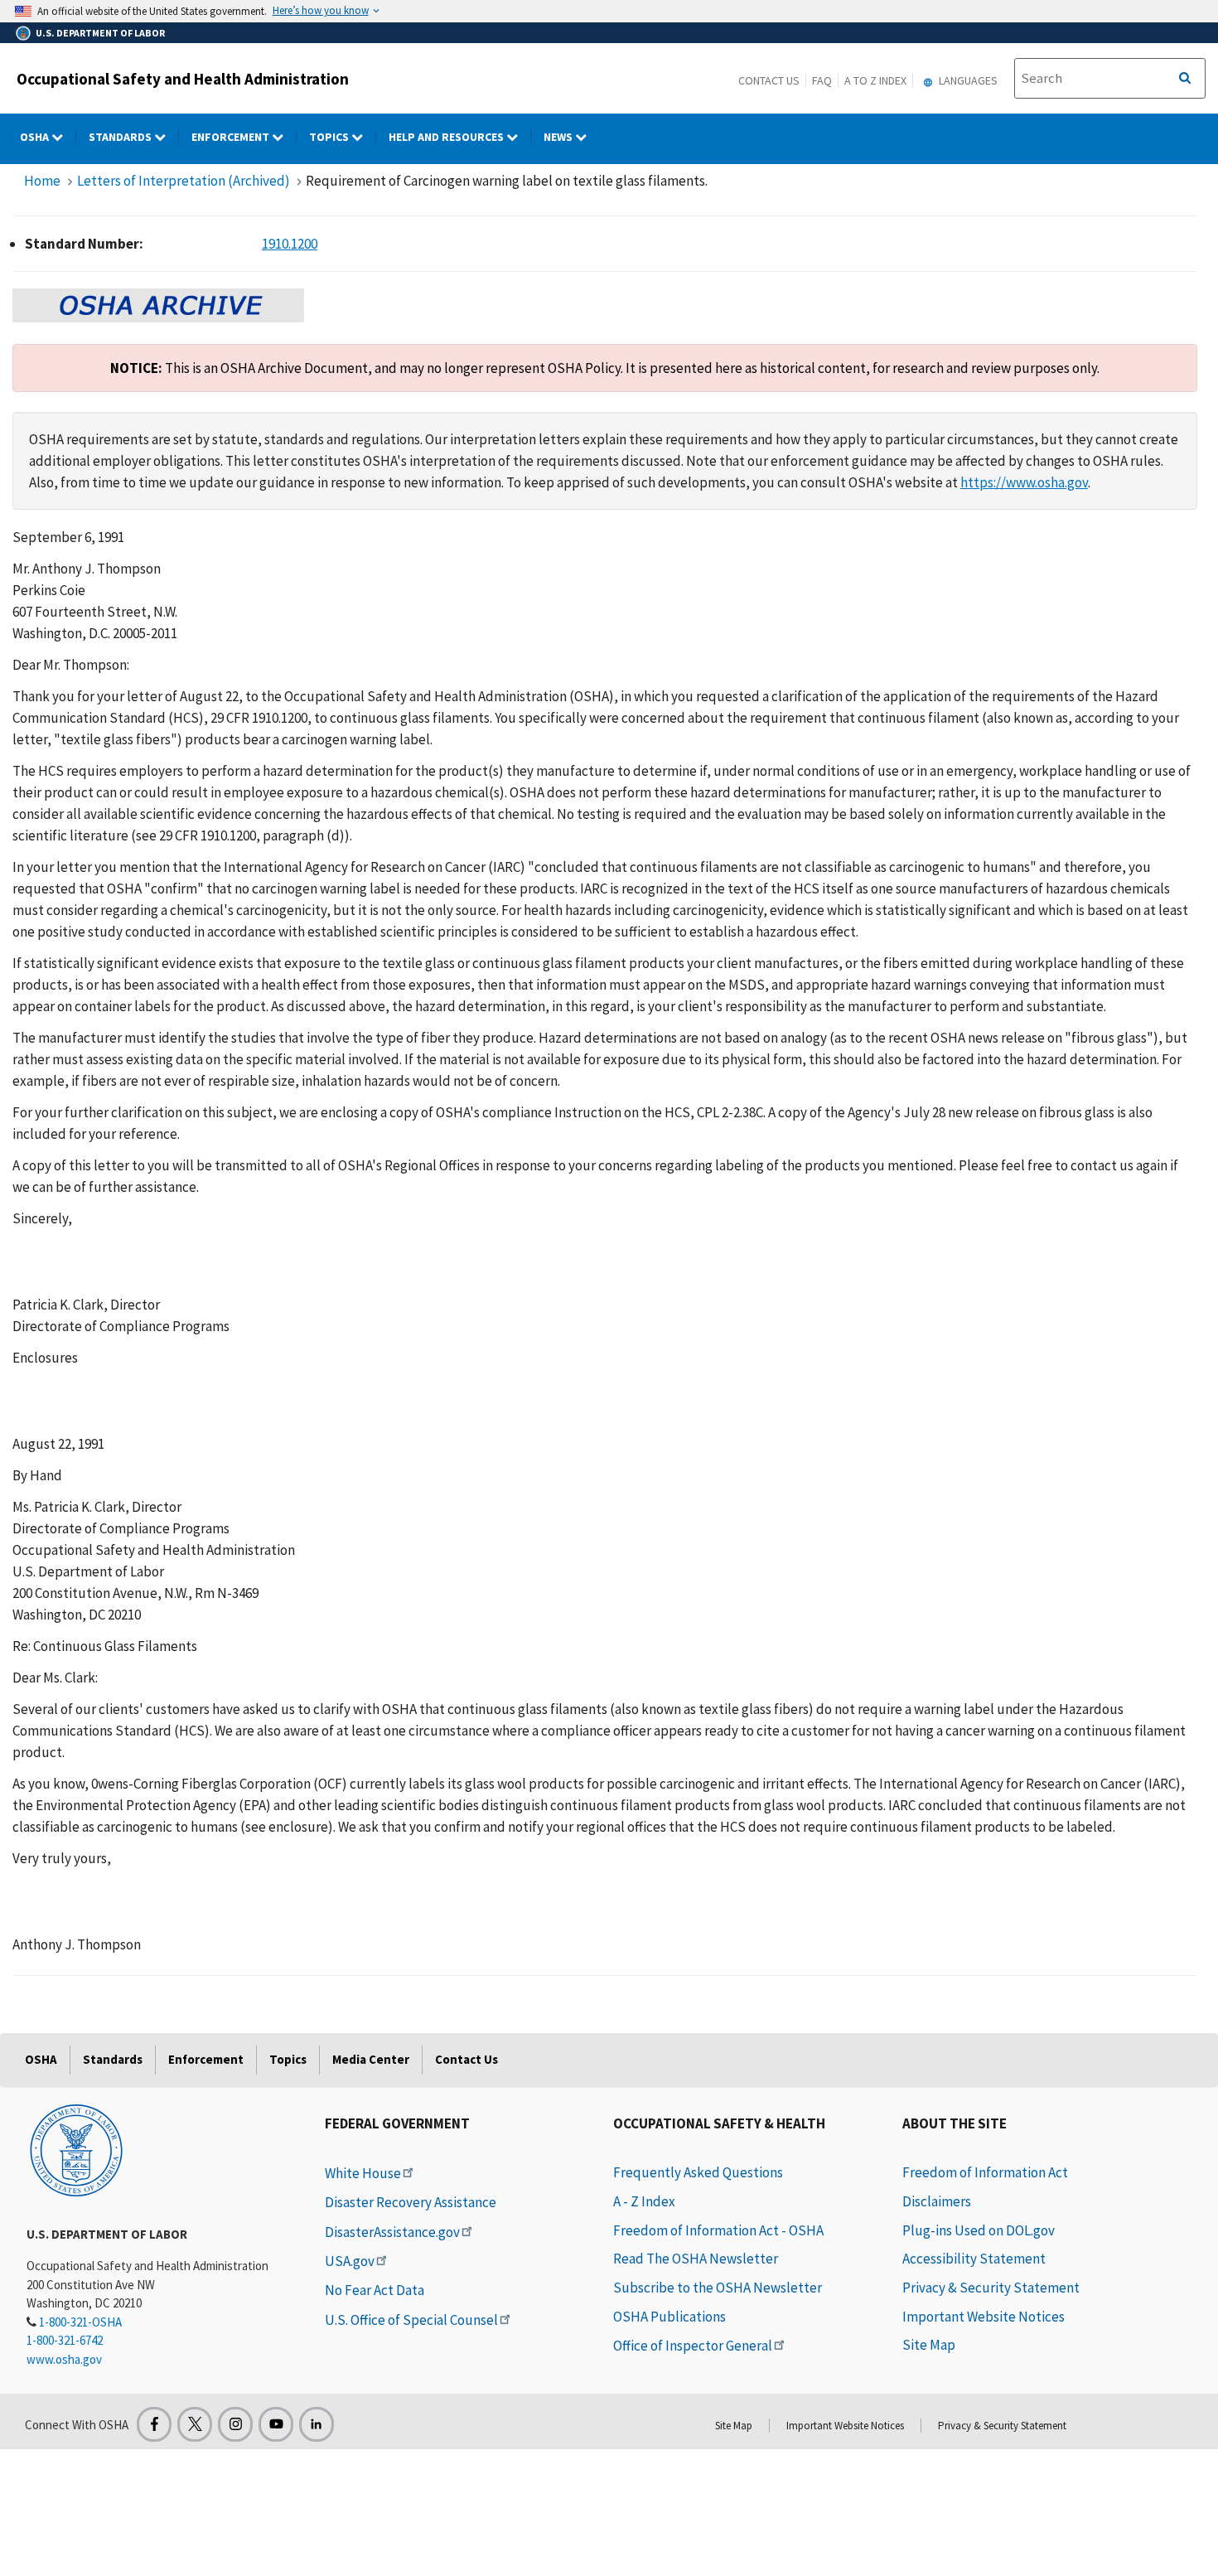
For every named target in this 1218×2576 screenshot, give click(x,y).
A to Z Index (875, 80)
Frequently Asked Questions (698, 2172)
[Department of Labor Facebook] (154, 2424)
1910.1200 (290, 244)
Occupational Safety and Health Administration (183, 79)
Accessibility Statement (974, 2259)
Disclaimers (937, 2201)
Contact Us (769, 80)
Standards (121, 137)
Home (42, 181)
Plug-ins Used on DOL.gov (979, 2230)
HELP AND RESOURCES (447, 137)
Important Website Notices (984, 2317)
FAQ (822, 80)
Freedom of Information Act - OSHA (718, 2230)
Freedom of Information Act (985, 2172)
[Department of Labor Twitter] (195, 2424)
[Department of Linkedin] (317, 2424)
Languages (967, 80)
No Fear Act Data (375, 2290)
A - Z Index (644, 2201)
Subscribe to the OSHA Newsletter (718, 2288)
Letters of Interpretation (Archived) (184, 181)
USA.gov (350, 2261)
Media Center (371, 2059)
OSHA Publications (669, 2317)
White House (363, 2173)
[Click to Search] (1185, 79)
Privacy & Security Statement (991, 2288)
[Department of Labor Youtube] (276, 2424)
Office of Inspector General (693, 2346)
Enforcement (232, 137)
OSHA (36, 137)
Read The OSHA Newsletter (696, 2259)
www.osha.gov (64, 2359)
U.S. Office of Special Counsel (411, 2320)
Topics (330, 137)
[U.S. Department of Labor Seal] (76, 2149)
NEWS (559, 137)
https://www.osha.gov (1024, 482)
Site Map (929, 2345)
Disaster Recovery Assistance (411, 2202)
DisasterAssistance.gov (392, 2232)
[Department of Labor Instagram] (235, 2424)
